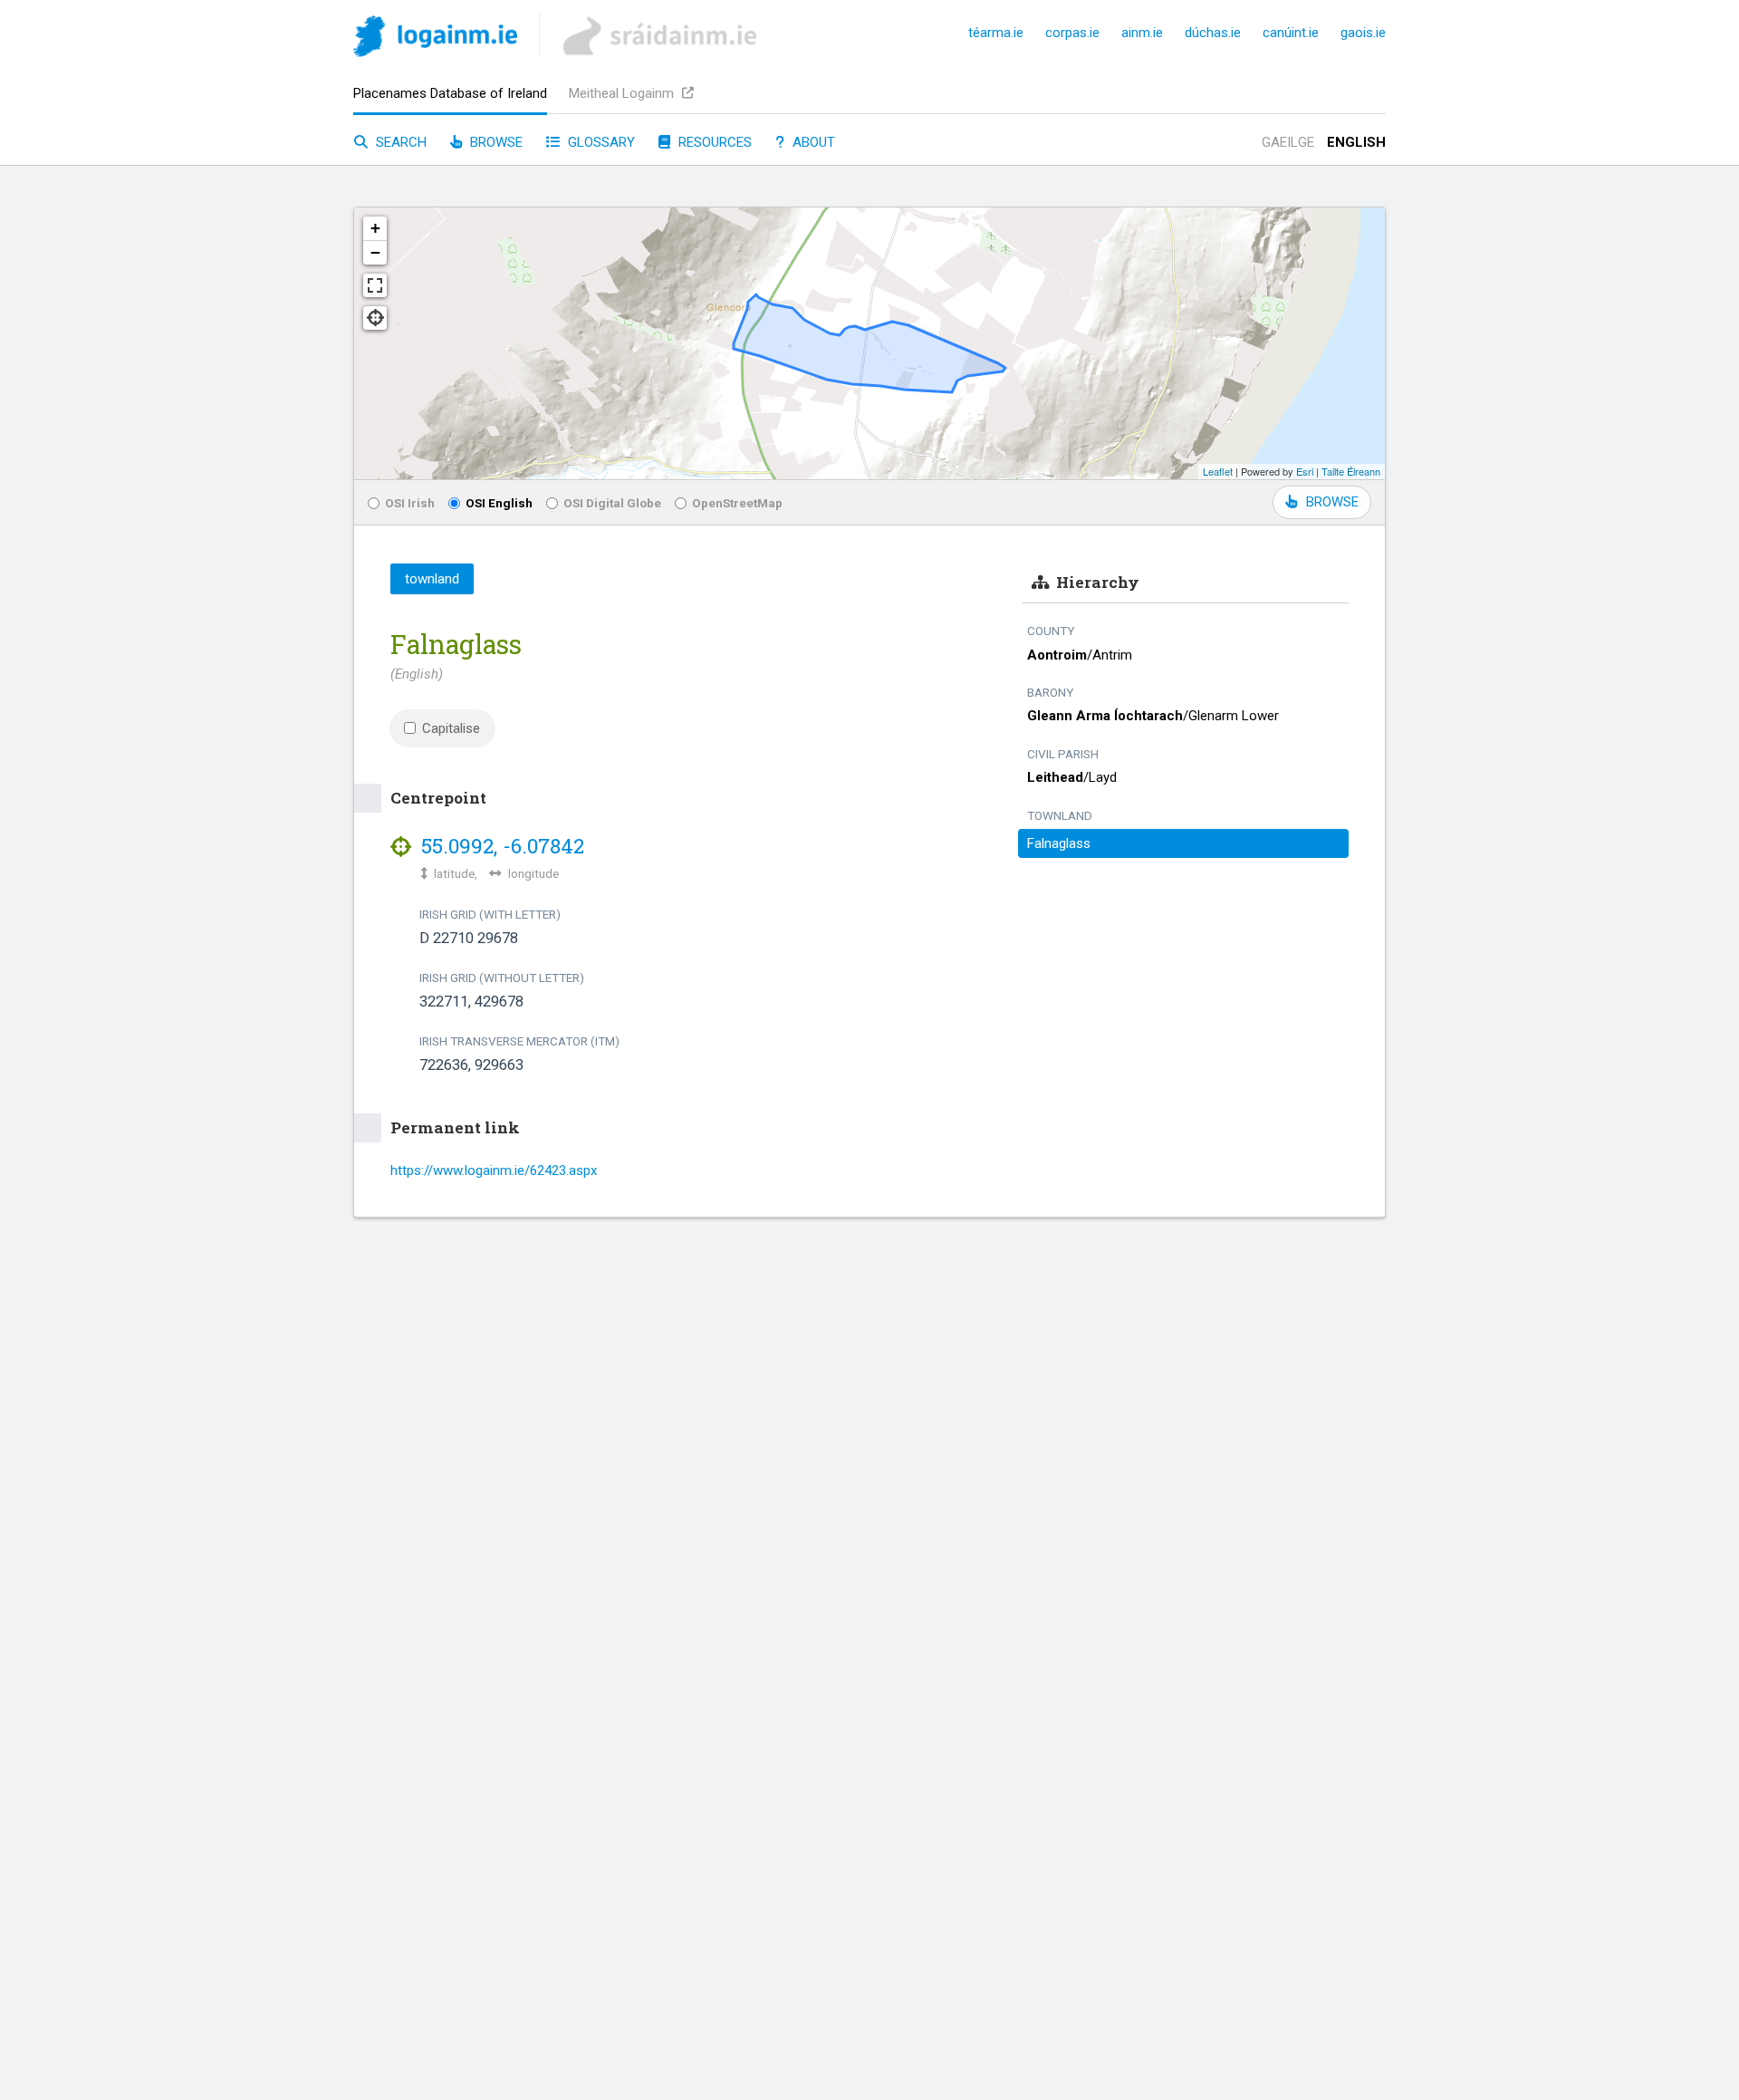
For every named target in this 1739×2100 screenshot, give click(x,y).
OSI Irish (410, 503)
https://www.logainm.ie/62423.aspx (494, 1170)
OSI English (499, 503)
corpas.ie (1072, 33)
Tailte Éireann (1351, 471)
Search (399, 142)
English (1356, 142)
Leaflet (1218, 471)
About (812, 142)
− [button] (375, 252)
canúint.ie (1291, 33)
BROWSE (1332, 502)
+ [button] (375, 228)
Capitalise (451, 728)
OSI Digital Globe (612, 503)
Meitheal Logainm (623, 93)
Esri (1305, 471)
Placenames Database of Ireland (450, 93)
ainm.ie (1142, 33)
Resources (713, 142)
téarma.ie (996, 33)
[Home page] (435, 39)
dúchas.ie (1213, 33)
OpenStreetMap (737, 503)
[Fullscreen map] (375, 285)
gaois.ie (1363, 33)
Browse (495, 142)
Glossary (600, 142)
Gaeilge (1288, 142)
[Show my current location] (375, 318)
